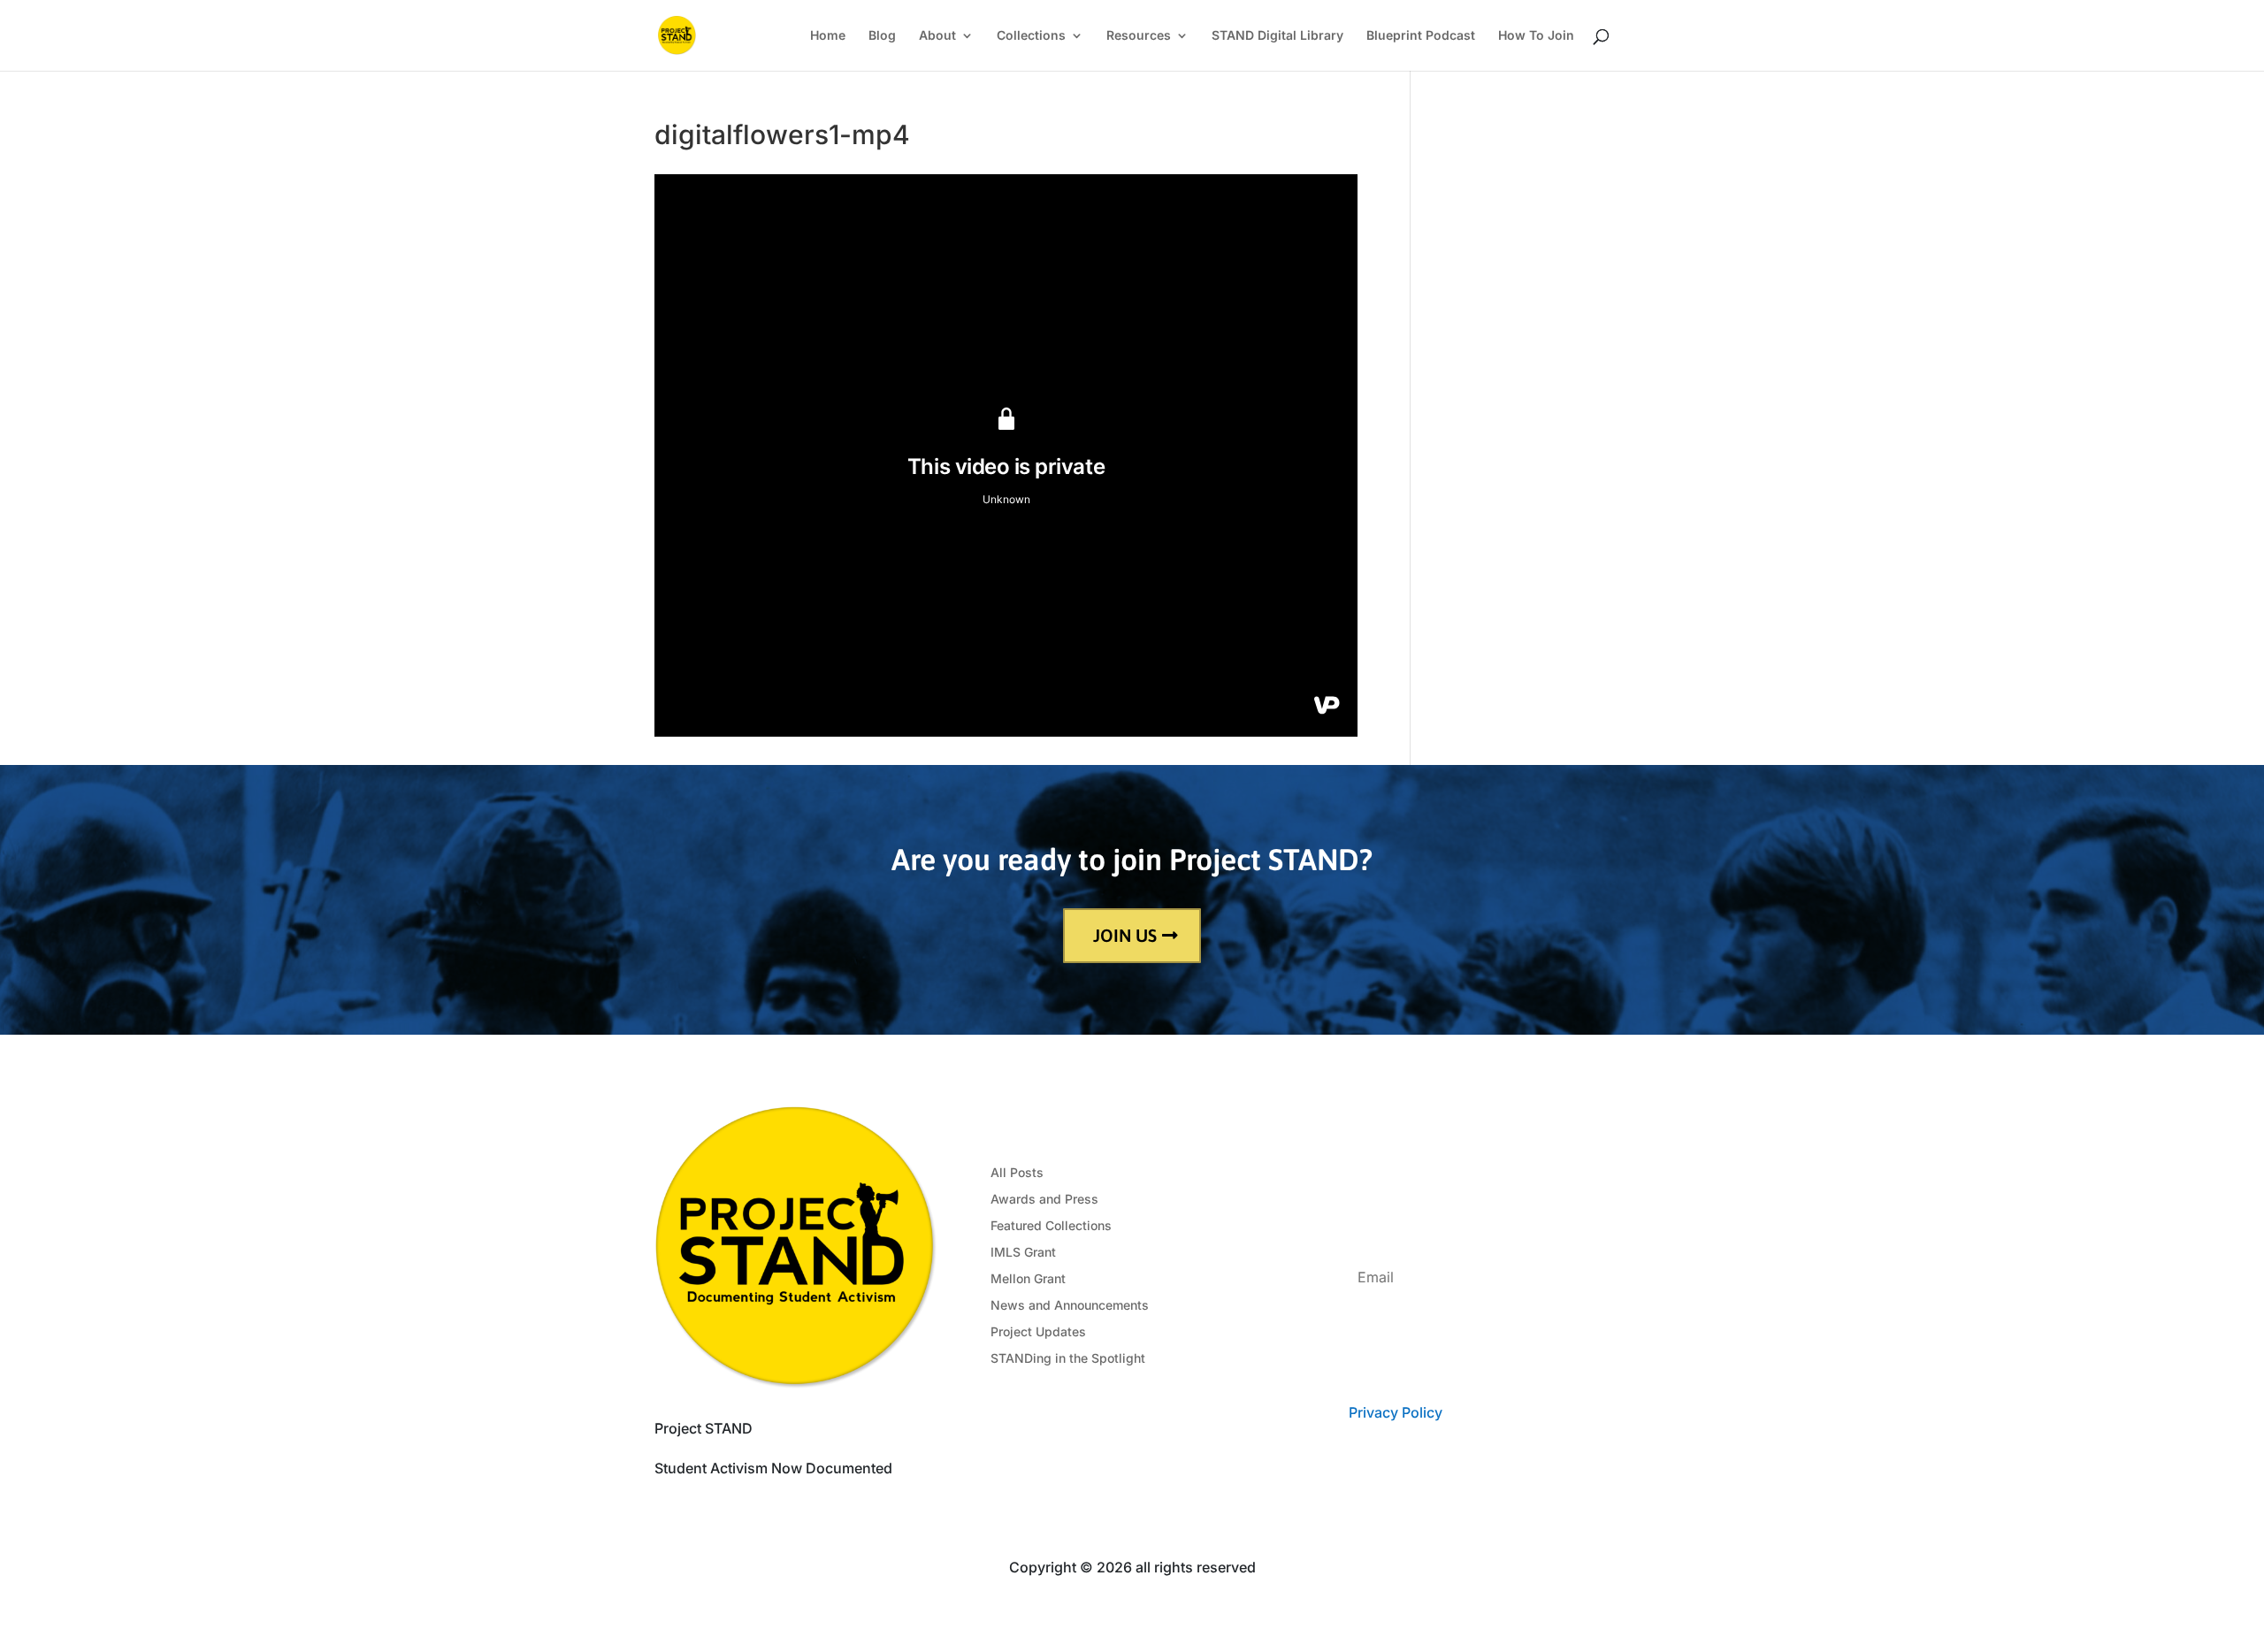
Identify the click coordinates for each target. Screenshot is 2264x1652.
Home (828, 36)
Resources (1139, 36)
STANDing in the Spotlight (1068, 1359)
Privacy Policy (1395, 1412)
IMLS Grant (1023, 1253)
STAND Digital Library (1277, 36)
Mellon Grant (1028, 1279)
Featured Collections (1051, 1226)
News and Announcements (1070, 1306)
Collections (1031, 36)
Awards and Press (1044, 1200)
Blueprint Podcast (1421, 36)
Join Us (1125, 935)
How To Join (1536, 36)
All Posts (1017, 1173)
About (937, 36)
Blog (882, 36)
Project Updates (1038, 1332)
